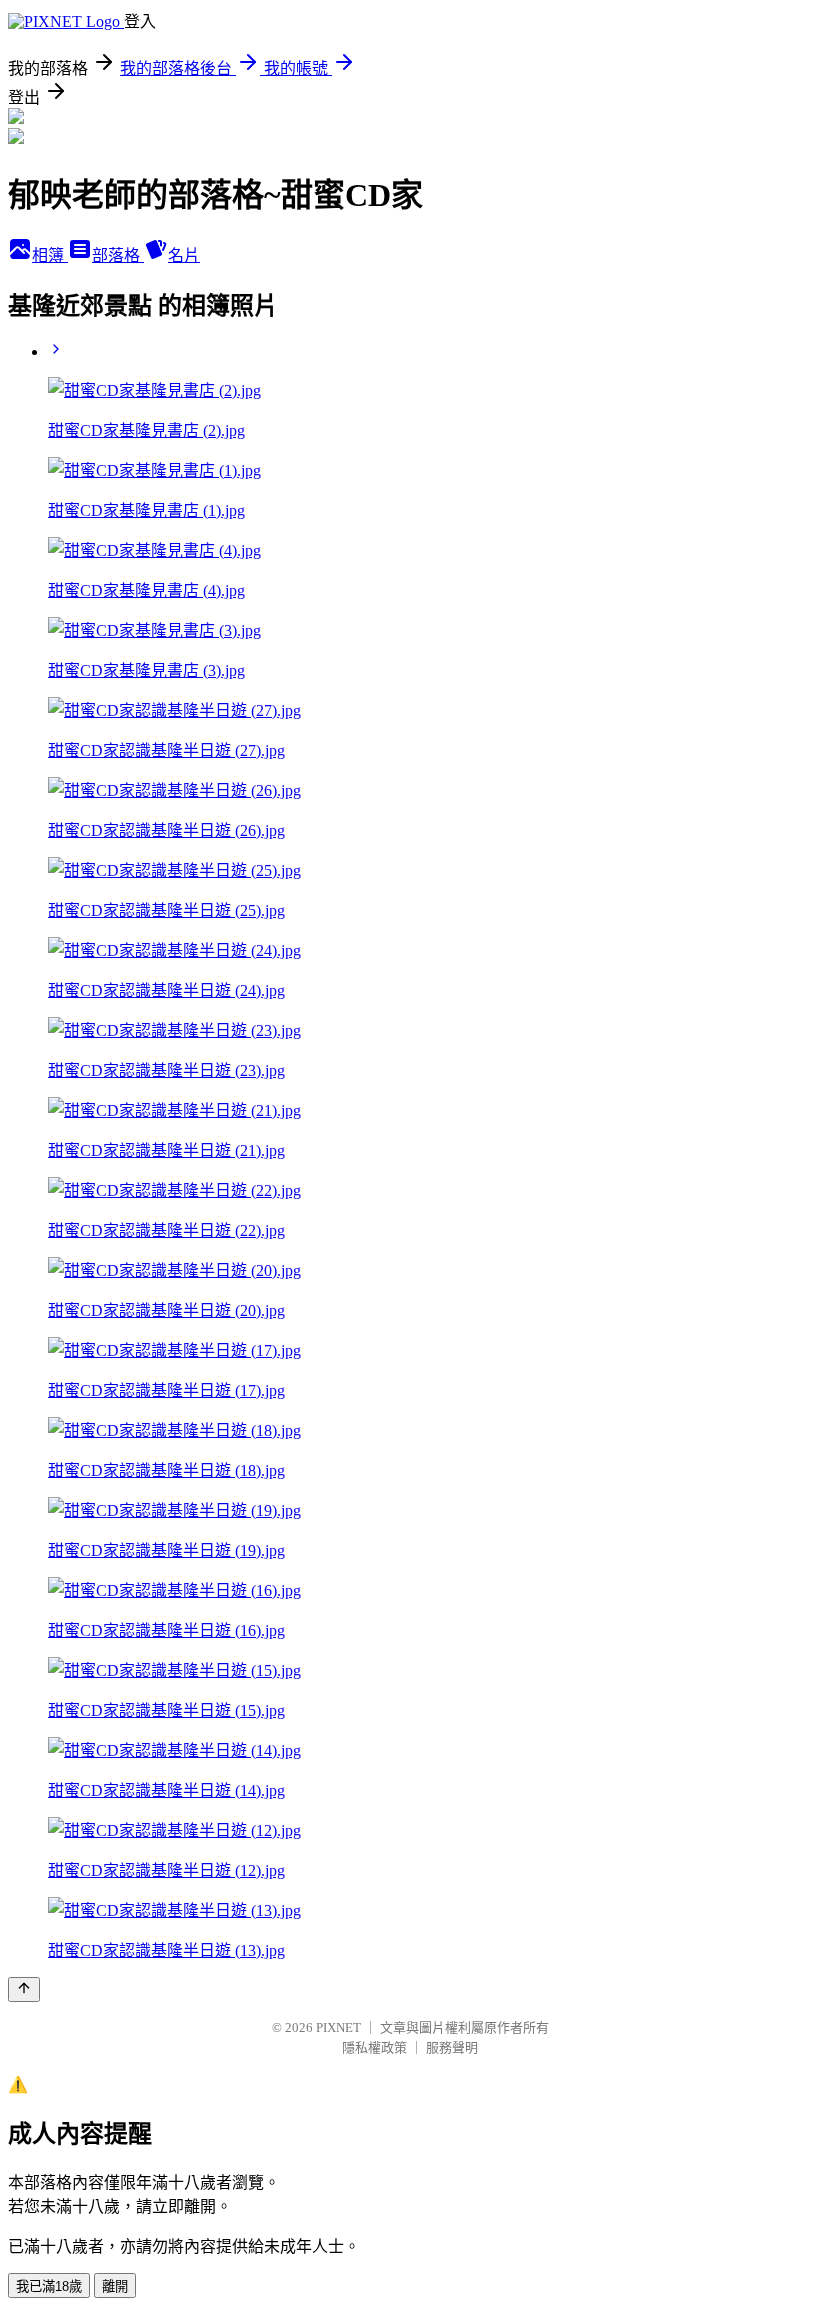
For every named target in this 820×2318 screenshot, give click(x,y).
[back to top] (24, 1989)
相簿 (50, 255)
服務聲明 (452, 2047)
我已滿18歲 (49, 2286)
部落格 (118, 255)
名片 (184, 255)
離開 (115, 2286)
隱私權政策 (374, 2047)
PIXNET (338, 2027)
